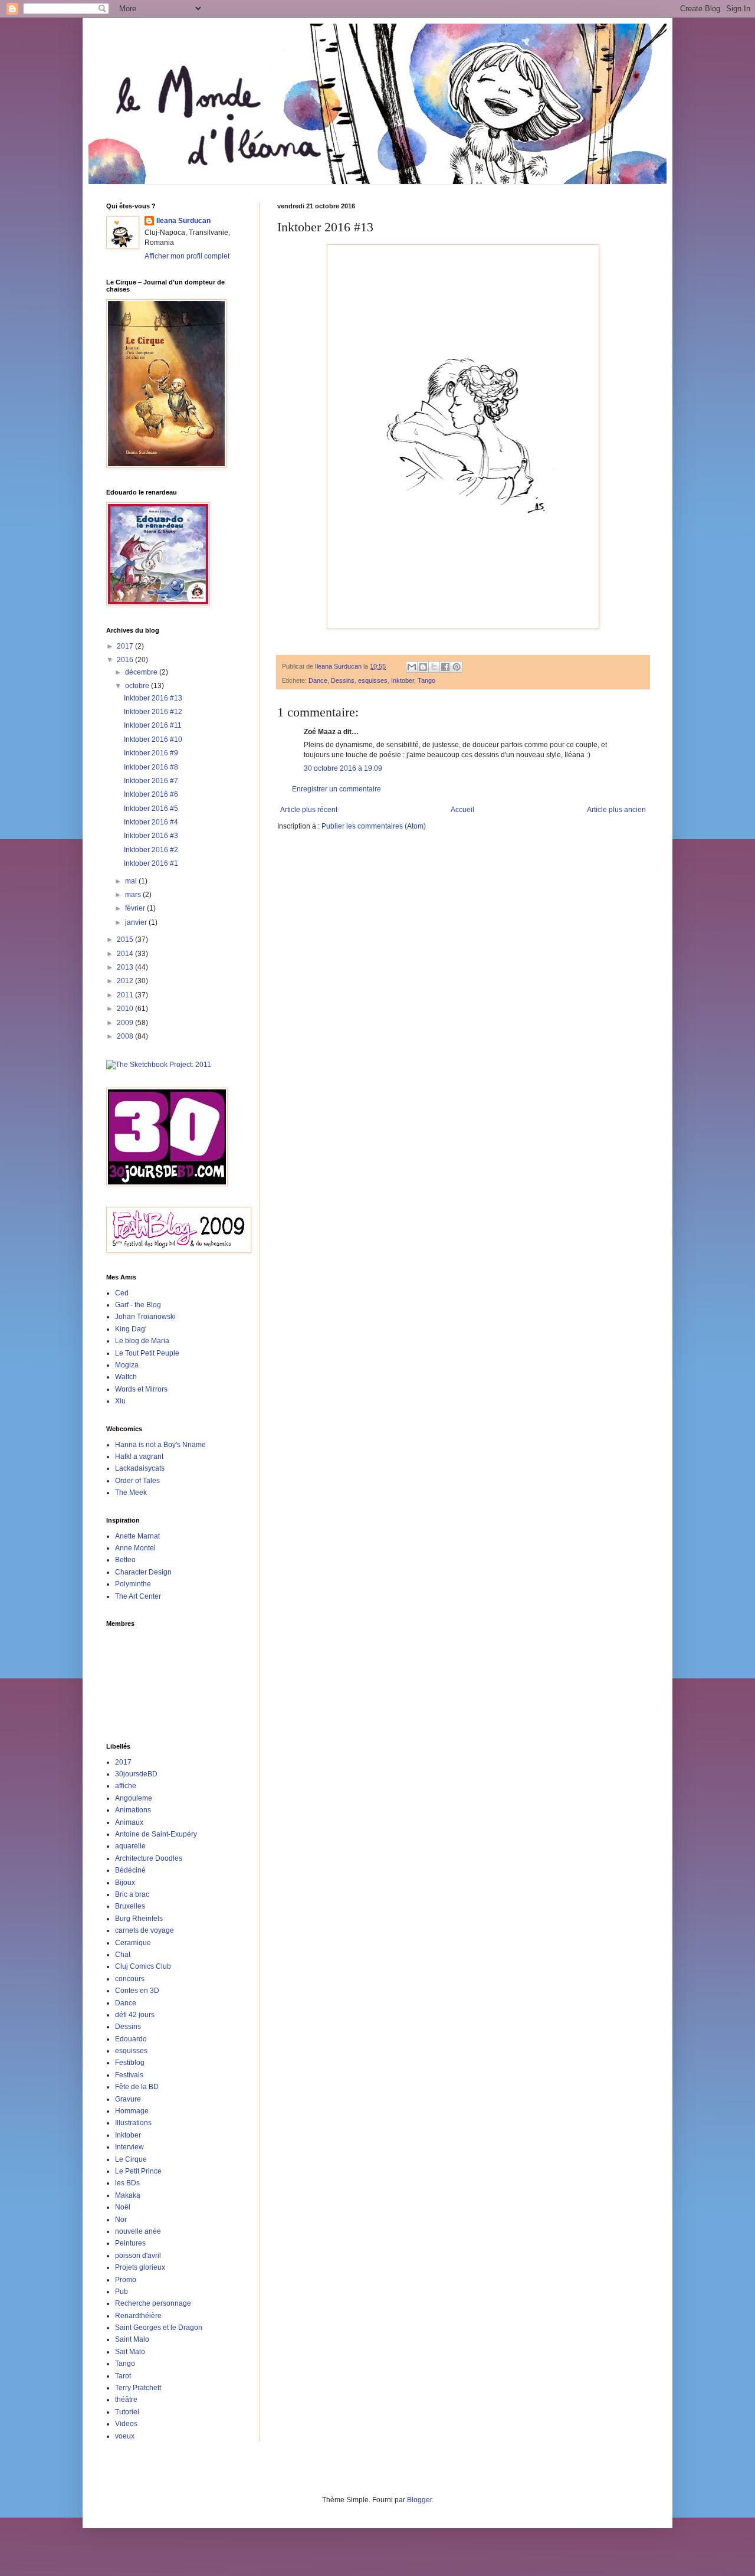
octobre (138, 686)
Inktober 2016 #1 (151, 863)
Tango (426, 680)
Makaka (128, 2195)
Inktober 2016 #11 (153, 725)
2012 (126, 981)
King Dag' (131, 1329)
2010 (126, 1009)
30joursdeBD (136, 1774)
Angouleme (134, 1798)
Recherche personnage (153, 2303)
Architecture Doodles (149, 1858)
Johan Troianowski (145, 1317)
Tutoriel (127, 2412)
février (136, 908)
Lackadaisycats (140, 1468)
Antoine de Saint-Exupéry (156, 1834)
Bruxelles (130, 1906)
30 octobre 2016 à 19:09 (343, 768)
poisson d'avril (138, 2256)
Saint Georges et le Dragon (159, 2328)
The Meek (131, 1492)
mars (134, 895)
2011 (126, 995)
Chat (123, 1955)
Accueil (462, 810)
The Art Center (138, 1596)
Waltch (126, 1377)
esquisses (373, 680)
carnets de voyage (145, 1930)
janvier (137, 922)
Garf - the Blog (138, 1305)
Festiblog (130, 2063)
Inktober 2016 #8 (151, 767)
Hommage (132, 2111)
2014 (126, 954)
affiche (126, 1786)
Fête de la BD (137, 2087)
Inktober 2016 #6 (151, 794)
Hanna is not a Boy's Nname (160, 1445)
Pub (122, 2292)
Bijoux (125, 1883)
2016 (126, 660)
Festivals (129, 2075)
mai (132, 881)
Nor (121, 2220)
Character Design (143, 1572)
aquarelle (130, 1846)
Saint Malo (132, 2339)
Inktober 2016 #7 (151, 781)
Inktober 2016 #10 (153, 739)
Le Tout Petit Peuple (147, 1353)
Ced (122, 1293)
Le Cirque (131, 2159)
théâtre (126, 2400)
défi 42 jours (135, 2015)
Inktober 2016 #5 (151, 809)
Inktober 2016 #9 (151, 753)
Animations (133, 1810)
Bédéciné (130, 1870)
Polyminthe (133, 1584)
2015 (126, 940)
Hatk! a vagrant (139, 1456)
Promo (126, 2280)
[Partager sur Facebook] (445, 667)
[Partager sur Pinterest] (457, 667)
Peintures (130, 2243)
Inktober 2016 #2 (151, 850)
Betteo (125, 1560)
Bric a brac (132, 1894)
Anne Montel (135, 1548)
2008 (126, 1036)
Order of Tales (137, 1481)
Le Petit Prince (138, 2171)
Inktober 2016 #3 (151, 836)
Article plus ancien (616, 810)
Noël (123, 2207)
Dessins (343, 680)
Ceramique (133, 1943)
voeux (125, 2436)
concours (130, 1979)
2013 (126, 967)
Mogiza (127, 1365)
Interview (129, 2147)
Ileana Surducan (183, 221)
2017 (126, 646)
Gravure (128, 2099)
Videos (126, 2424)
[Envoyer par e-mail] (412, 667)
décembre (142, 672)
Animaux (129, 1822)
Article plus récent (309, 810)
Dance (318, 680)
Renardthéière (138, 2316)
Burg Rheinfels (139, 1919)
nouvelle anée (138, 2231)
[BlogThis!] (423, 667)
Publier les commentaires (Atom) (374, 826)
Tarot (123, 2376)
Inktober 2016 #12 (153, 712)
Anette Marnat (137, 1536)
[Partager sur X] (434, 667)
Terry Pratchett (138, 2388)
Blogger (419, 2500)
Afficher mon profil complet (187, 256)
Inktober (403, 680)
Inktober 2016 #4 (151, 822)
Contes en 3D (137, 1991)
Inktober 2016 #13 (153, 698)
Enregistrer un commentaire (337, 789)
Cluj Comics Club (143, 1966)
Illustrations (133, 2123)
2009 (126, 1023)
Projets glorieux (140, 2267)
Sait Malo (130, 2352)
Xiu (120, 1401)
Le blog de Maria (142, 1341)
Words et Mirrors (141, 1389)
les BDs (127, 2183)
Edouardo (131, 2039)
